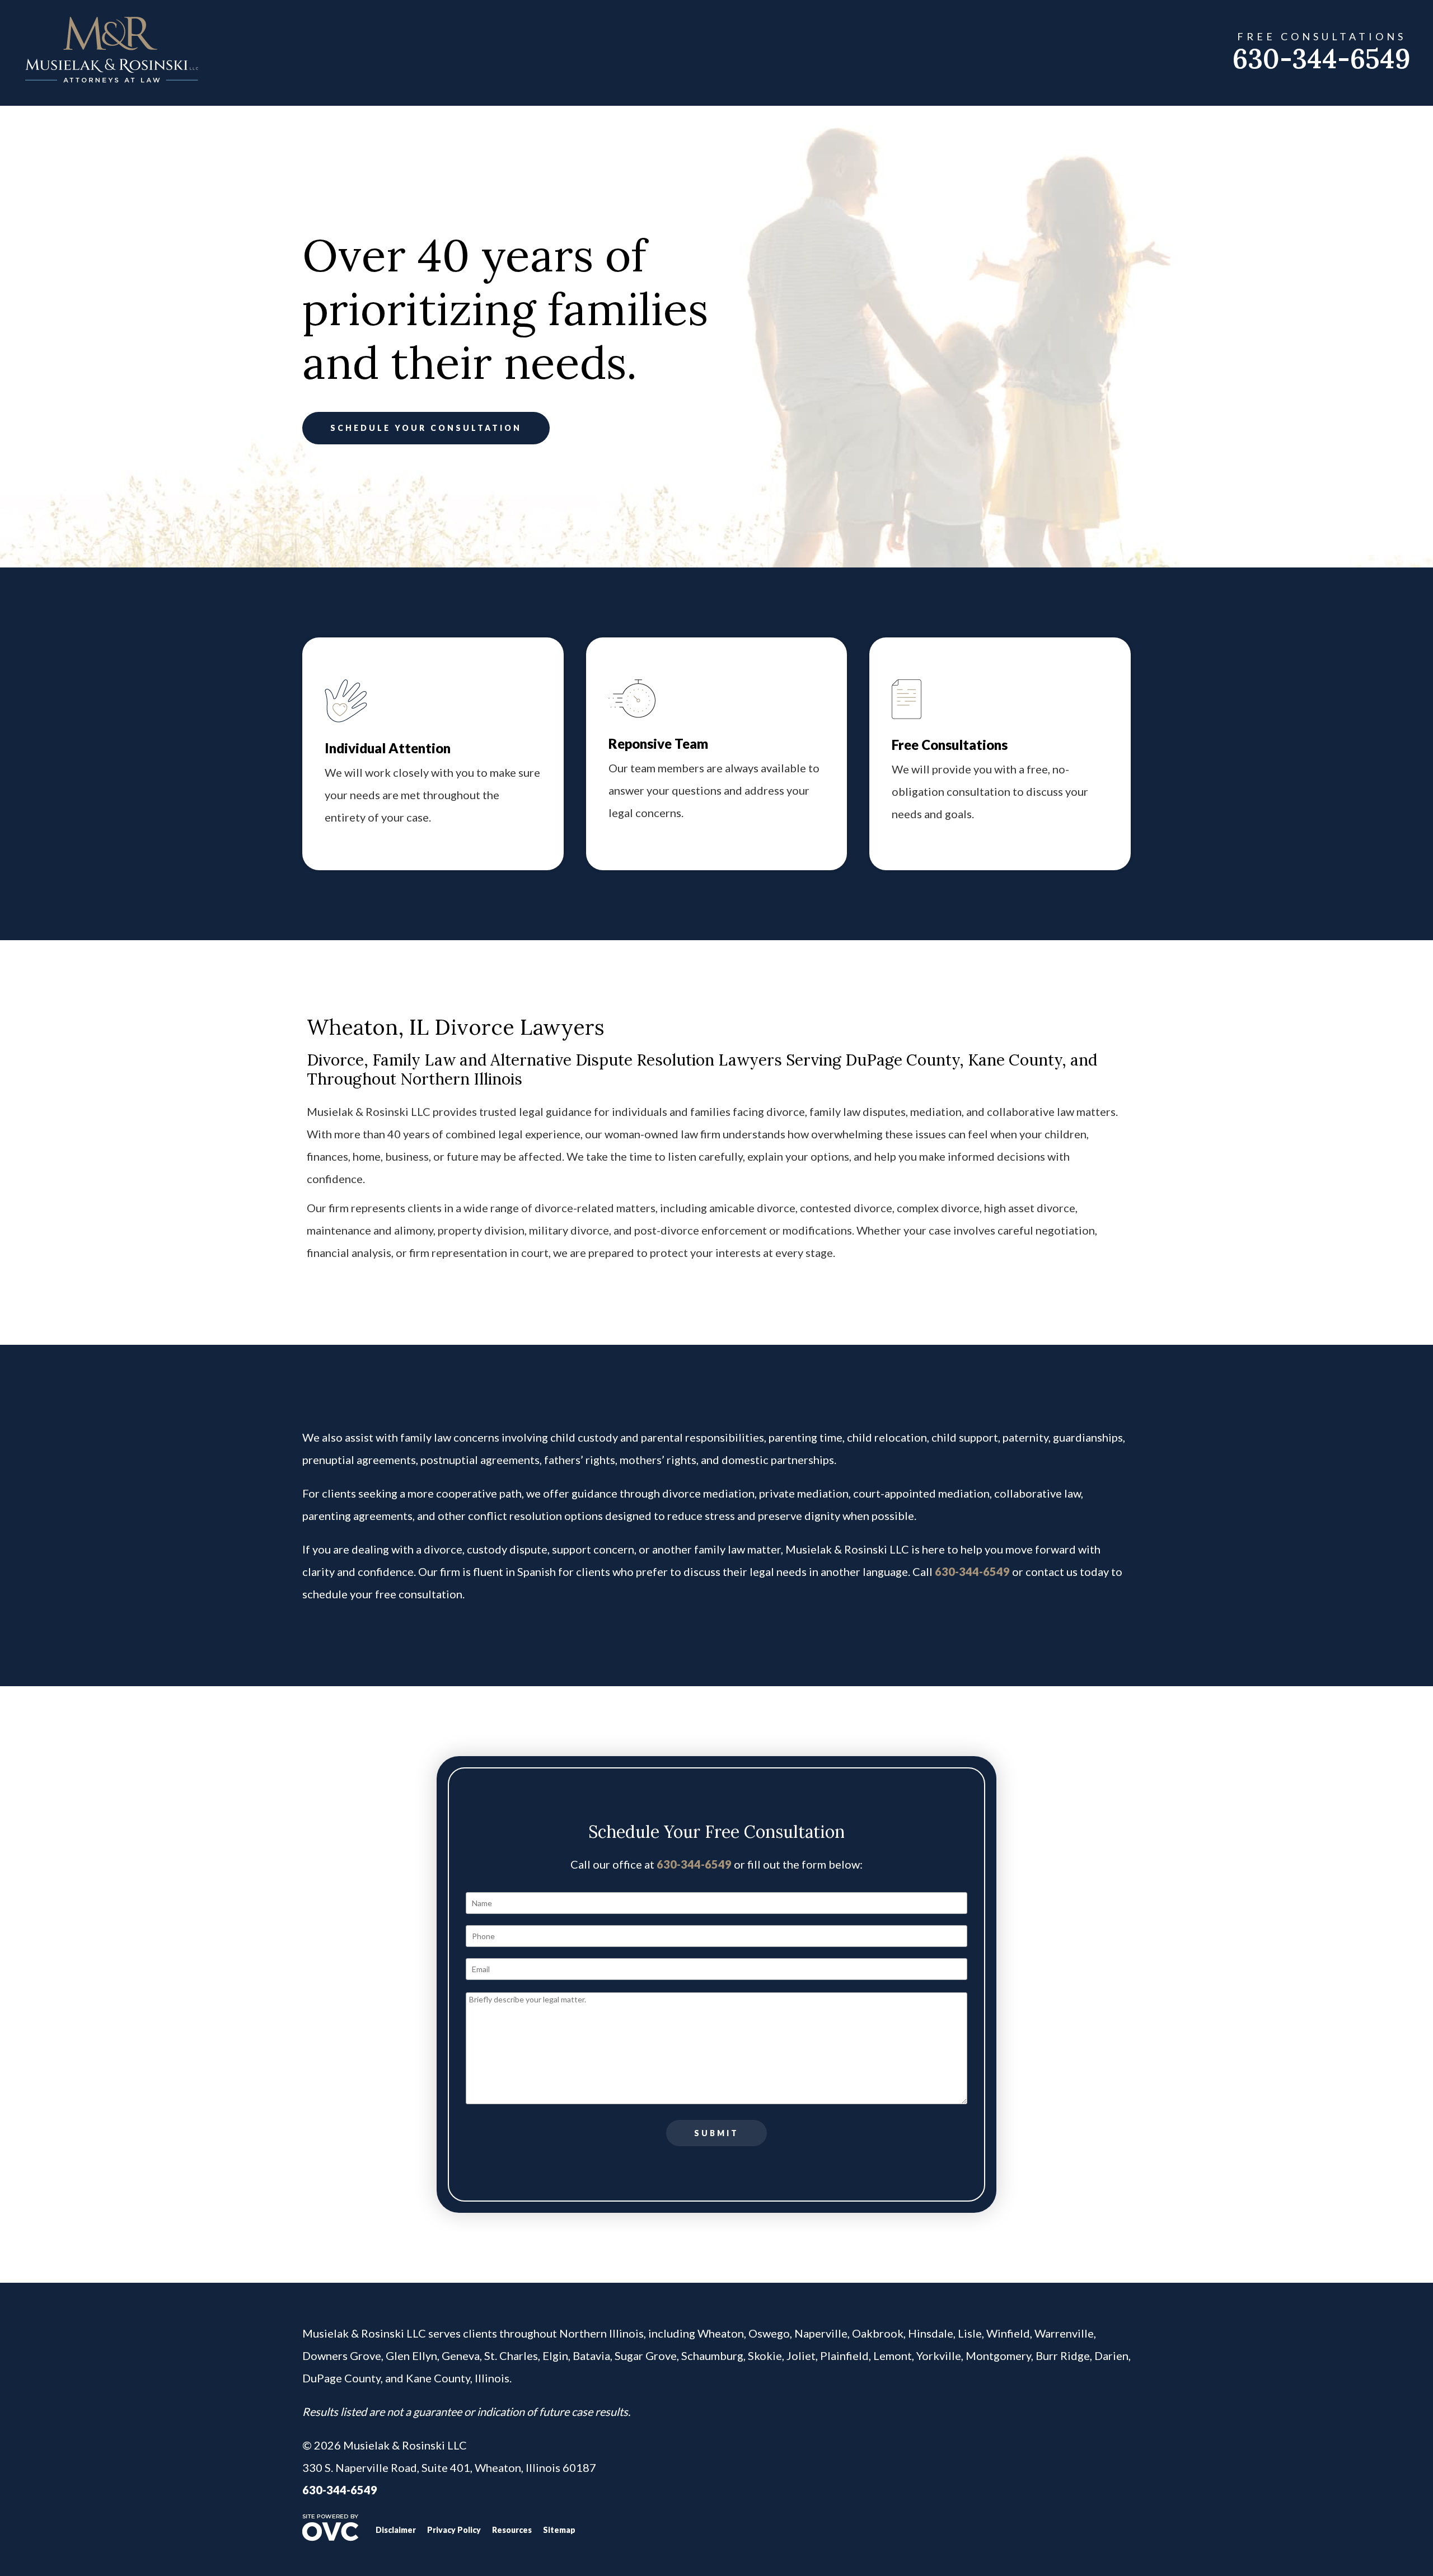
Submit (716, 2133)
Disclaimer (396, 2530)
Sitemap (559, 2530)
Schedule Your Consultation (426, 428)
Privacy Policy (454, 2530)
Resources (512, 2530)
